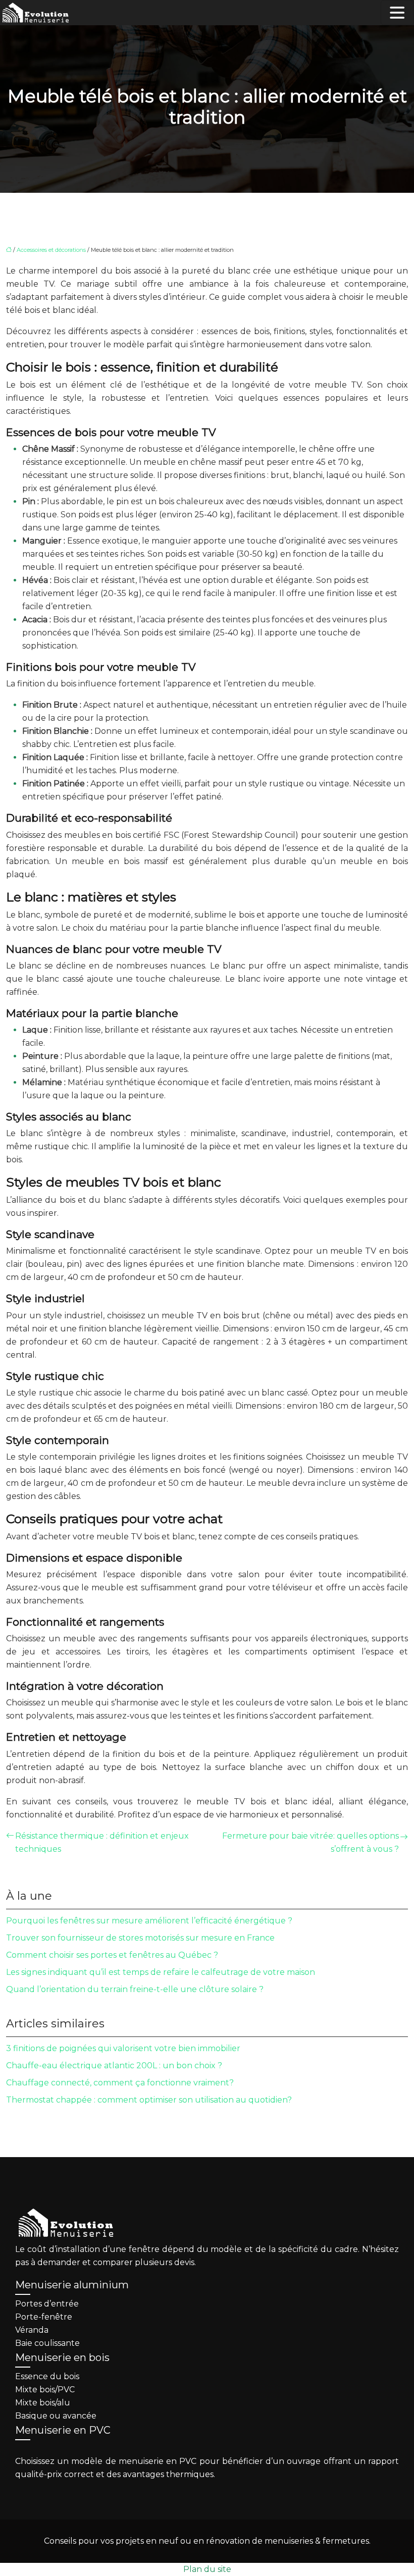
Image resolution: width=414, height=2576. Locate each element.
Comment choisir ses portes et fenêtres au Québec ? (112, 1955)
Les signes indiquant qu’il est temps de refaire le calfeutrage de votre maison (161, 1972)
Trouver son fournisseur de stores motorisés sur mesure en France (140, 1938)
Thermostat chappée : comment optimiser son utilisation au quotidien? (149, 2100)
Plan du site (207, 2569)
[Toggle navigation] (397, 13)
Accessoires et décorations (51, 250)
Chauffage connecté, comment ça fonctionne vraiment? (120, 2083)
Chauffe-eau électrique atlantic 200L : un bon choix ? (114, 2065)
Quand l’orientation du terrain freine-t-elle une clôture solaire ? (135, 1989)
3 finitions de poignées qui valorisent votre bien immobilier (123, 2048)
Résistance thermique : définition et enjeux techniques (102, 1842)
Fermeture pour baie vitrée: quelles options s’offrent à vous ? (310, 1842)
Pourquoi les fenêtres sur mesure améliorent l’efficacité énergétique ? (149, 1921)
